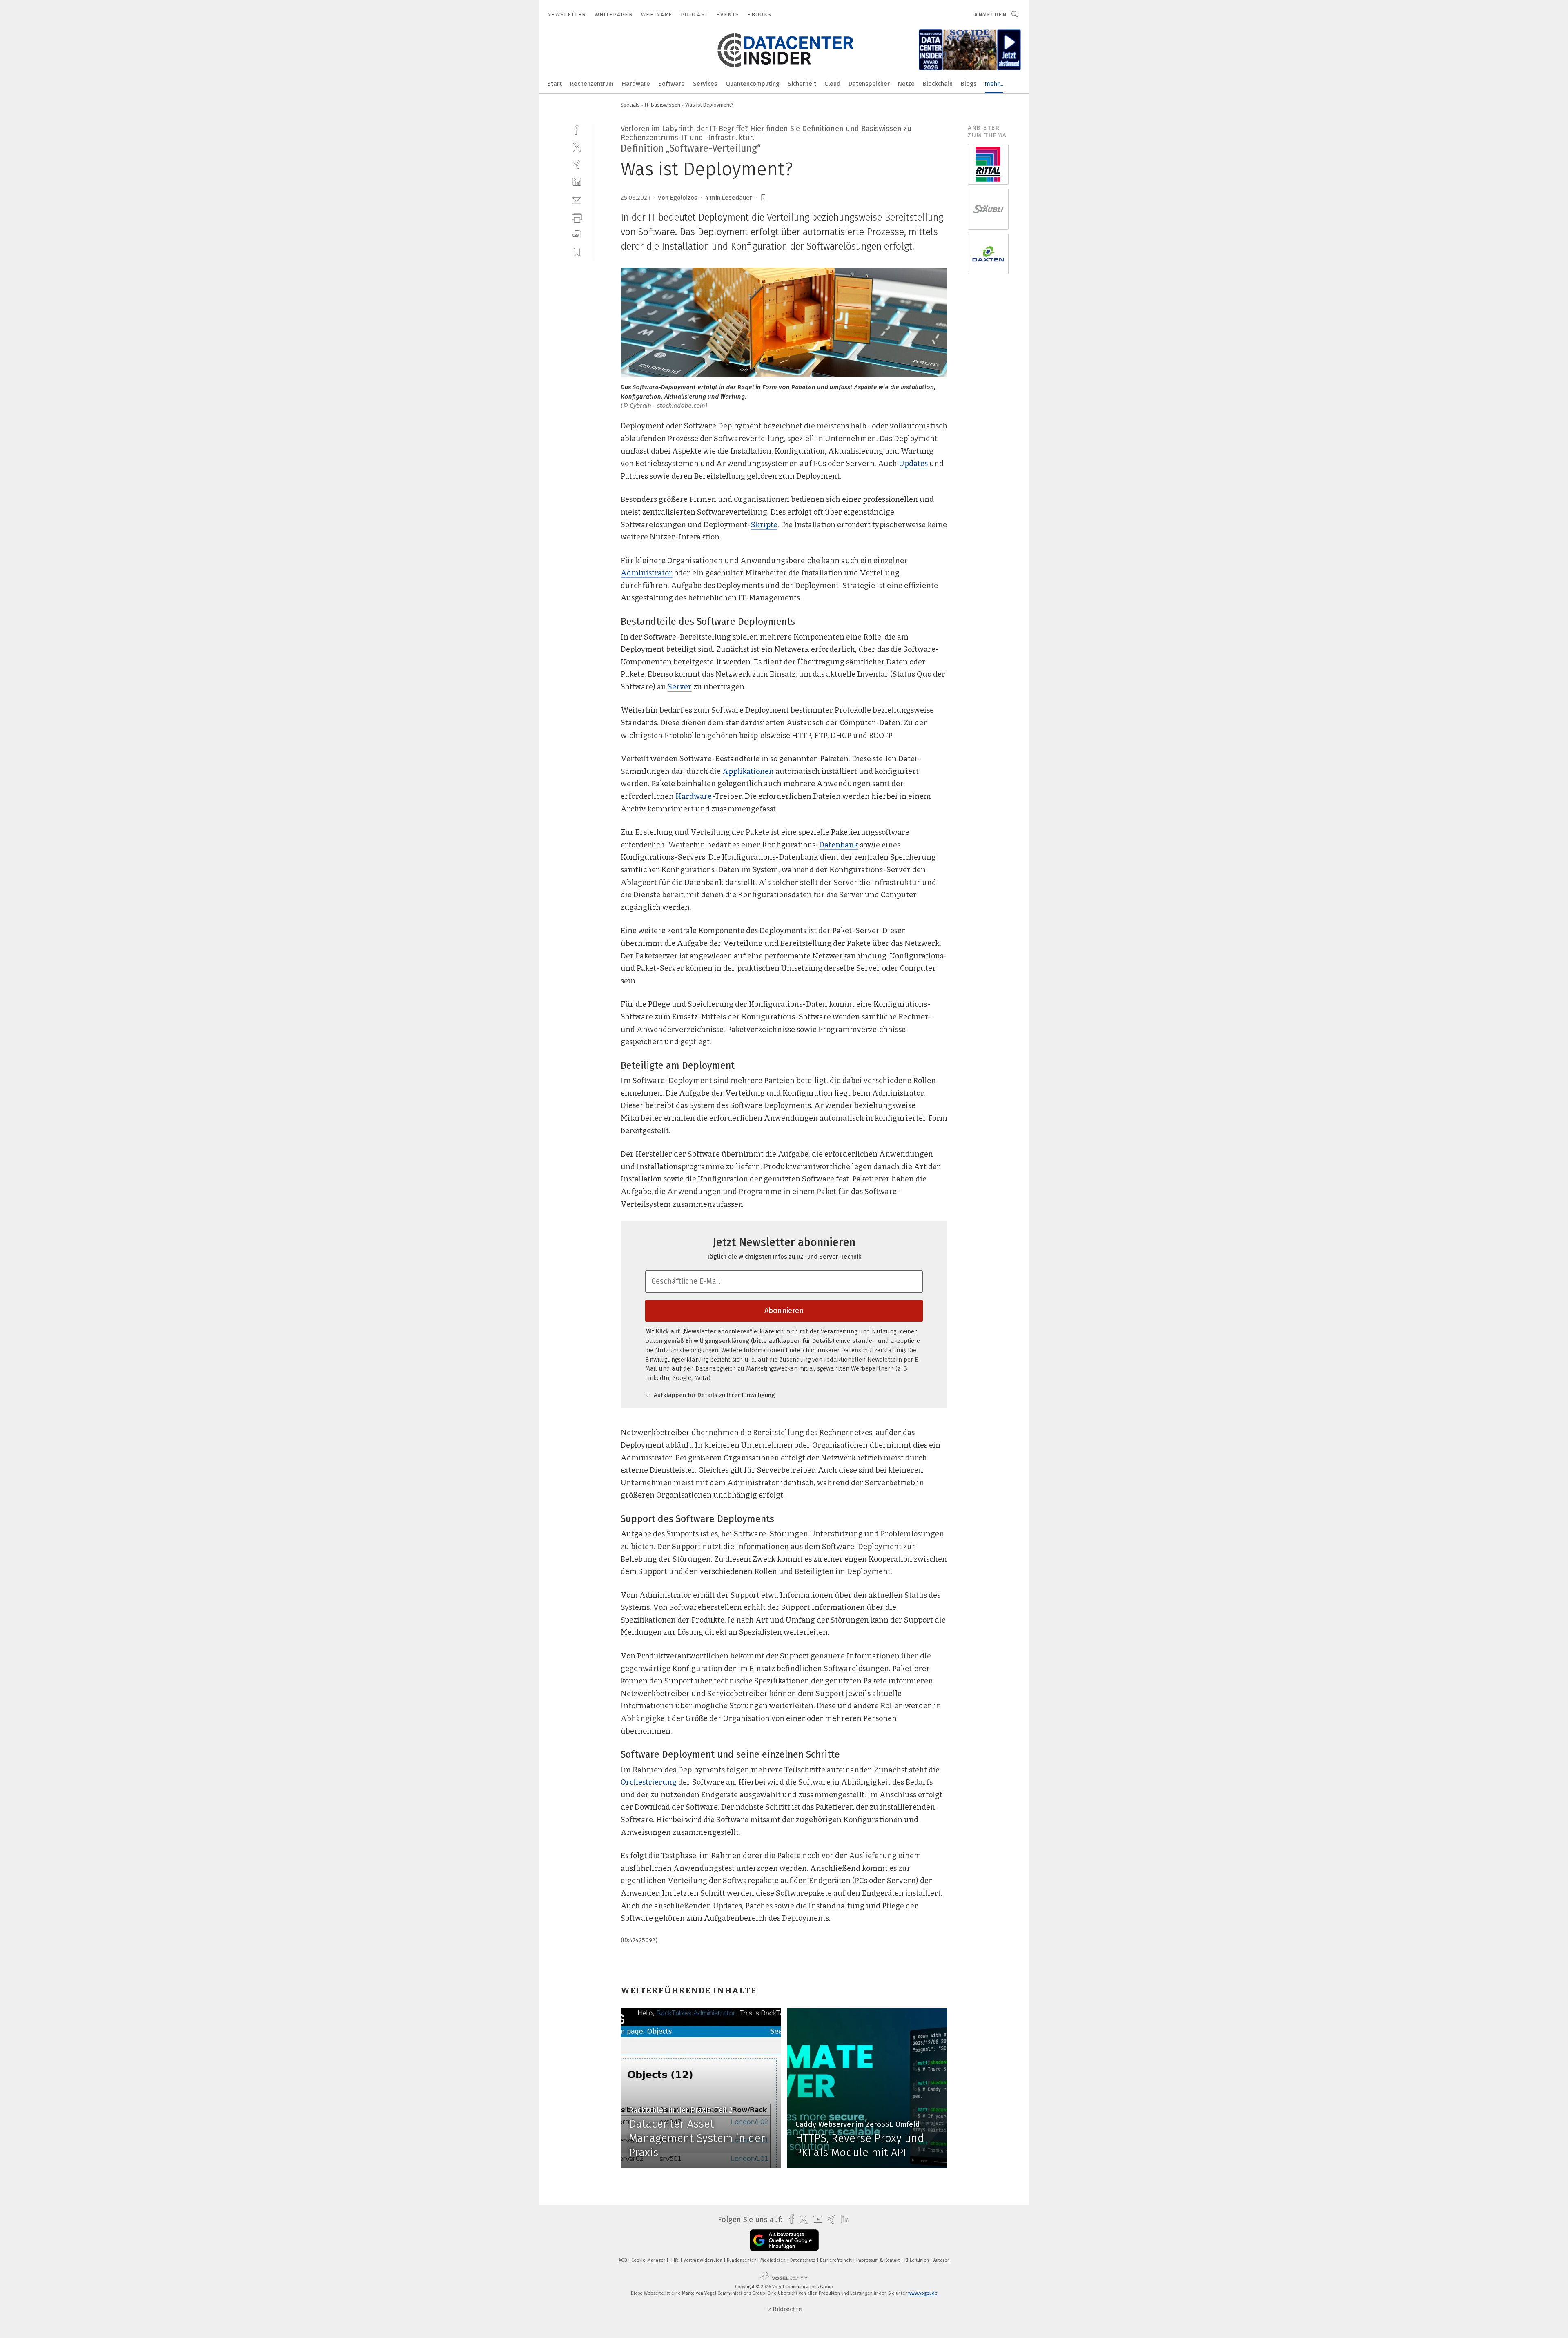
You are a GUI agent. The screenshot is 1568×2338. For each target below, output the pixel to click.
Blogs (969, 84)
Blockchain (938, 84)
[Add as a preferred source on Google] (784, 2240)
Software (672, 84)
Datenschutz (803, 2260)
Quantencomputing (753, 84)
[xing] (577, 164)
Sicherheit (802, 84)
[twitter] (577, 147)
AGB (623, 2260)
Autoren (942, 2260)
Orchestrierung (649, 1782)
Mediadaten (774, 2260)
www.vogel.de (923, 2293)
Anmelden (990, 14)
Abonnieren (784, 1311)
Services (705, 84)
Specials (630, 105)
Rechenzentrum (592, 84)
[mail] (577, 199)
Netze (906, 84)
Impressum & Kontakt (879, 2260)
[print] (577, 217)
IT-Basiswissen (663, 105)
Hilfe (675, 2260)
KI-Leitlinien (917, 2260)
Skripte (764, 525)
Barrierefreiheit (836, 2260)
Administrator (647, 573)
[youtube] (816, 2219)
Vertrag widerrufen (704, 2260)
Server (680, 687)
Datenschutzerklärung (873, 1350)
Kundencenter (742, 2260)
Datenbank (839, 845)
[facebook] (577, 129)
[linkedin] (577, 182)
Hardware (636, 84)
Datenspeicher (869, 84)
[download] (577, 235)
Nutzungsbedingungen (687, 1350)
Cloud (832, 84)
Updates (913, 464)
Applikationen (748, 771)
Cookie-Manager (649, 2260)
